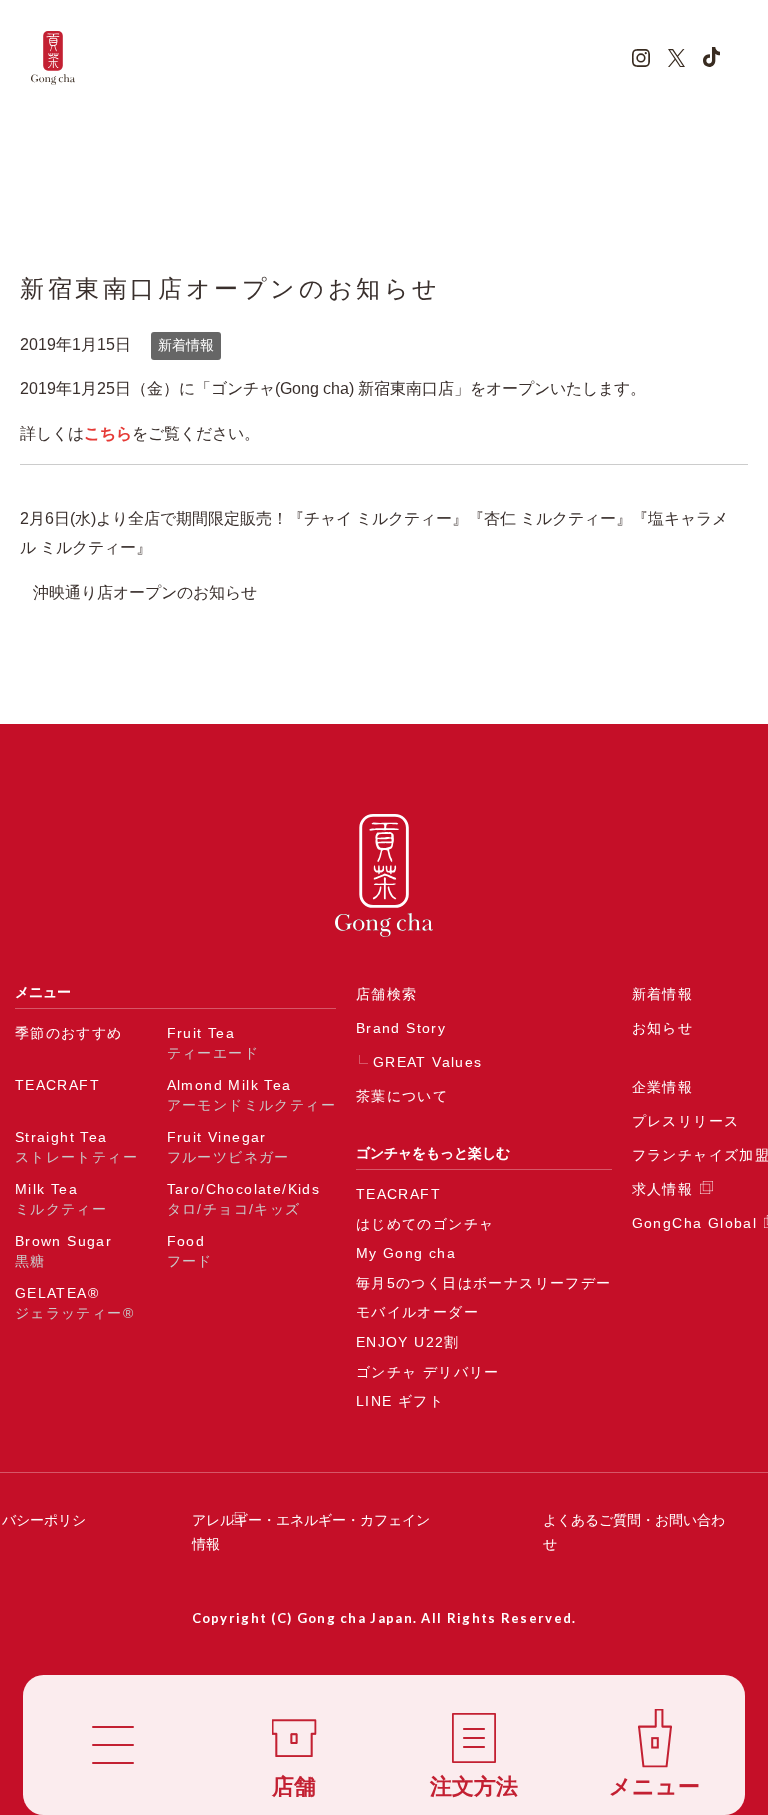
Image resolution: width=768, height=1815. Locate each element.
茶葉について (402, 1096)
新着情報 (186, 345)
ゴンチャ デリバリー (428, 1372)
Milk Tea (61, 1199)
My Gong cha (406, 1253)
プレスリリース (686, 1121)
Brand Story (401, 1028)
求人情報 (663, 1189)
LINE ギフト (400, 1401)
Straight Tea (76, 1147)
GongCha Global (695, 1223)
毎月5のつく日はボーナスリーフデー (484, 1283)
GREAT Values (428, 1062)
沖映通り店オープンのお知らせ (145, 592)
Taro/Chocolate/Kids (244, 1199)
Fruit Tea (213, 1043)
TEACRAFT (57, 1085)
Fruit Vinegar (228, 1147)
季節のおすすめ (69, 1033)
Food (190, 1251)
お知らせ (663, 1028)
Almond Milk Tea (251, 1095)
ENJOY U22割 (408, 1342)
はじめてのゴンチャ (425, 1224)
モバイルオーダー (417, 1312)
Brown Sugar (63, 1251)
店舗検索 (387, 994)
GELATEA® (74, 1303)
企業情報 (663, 1087)
